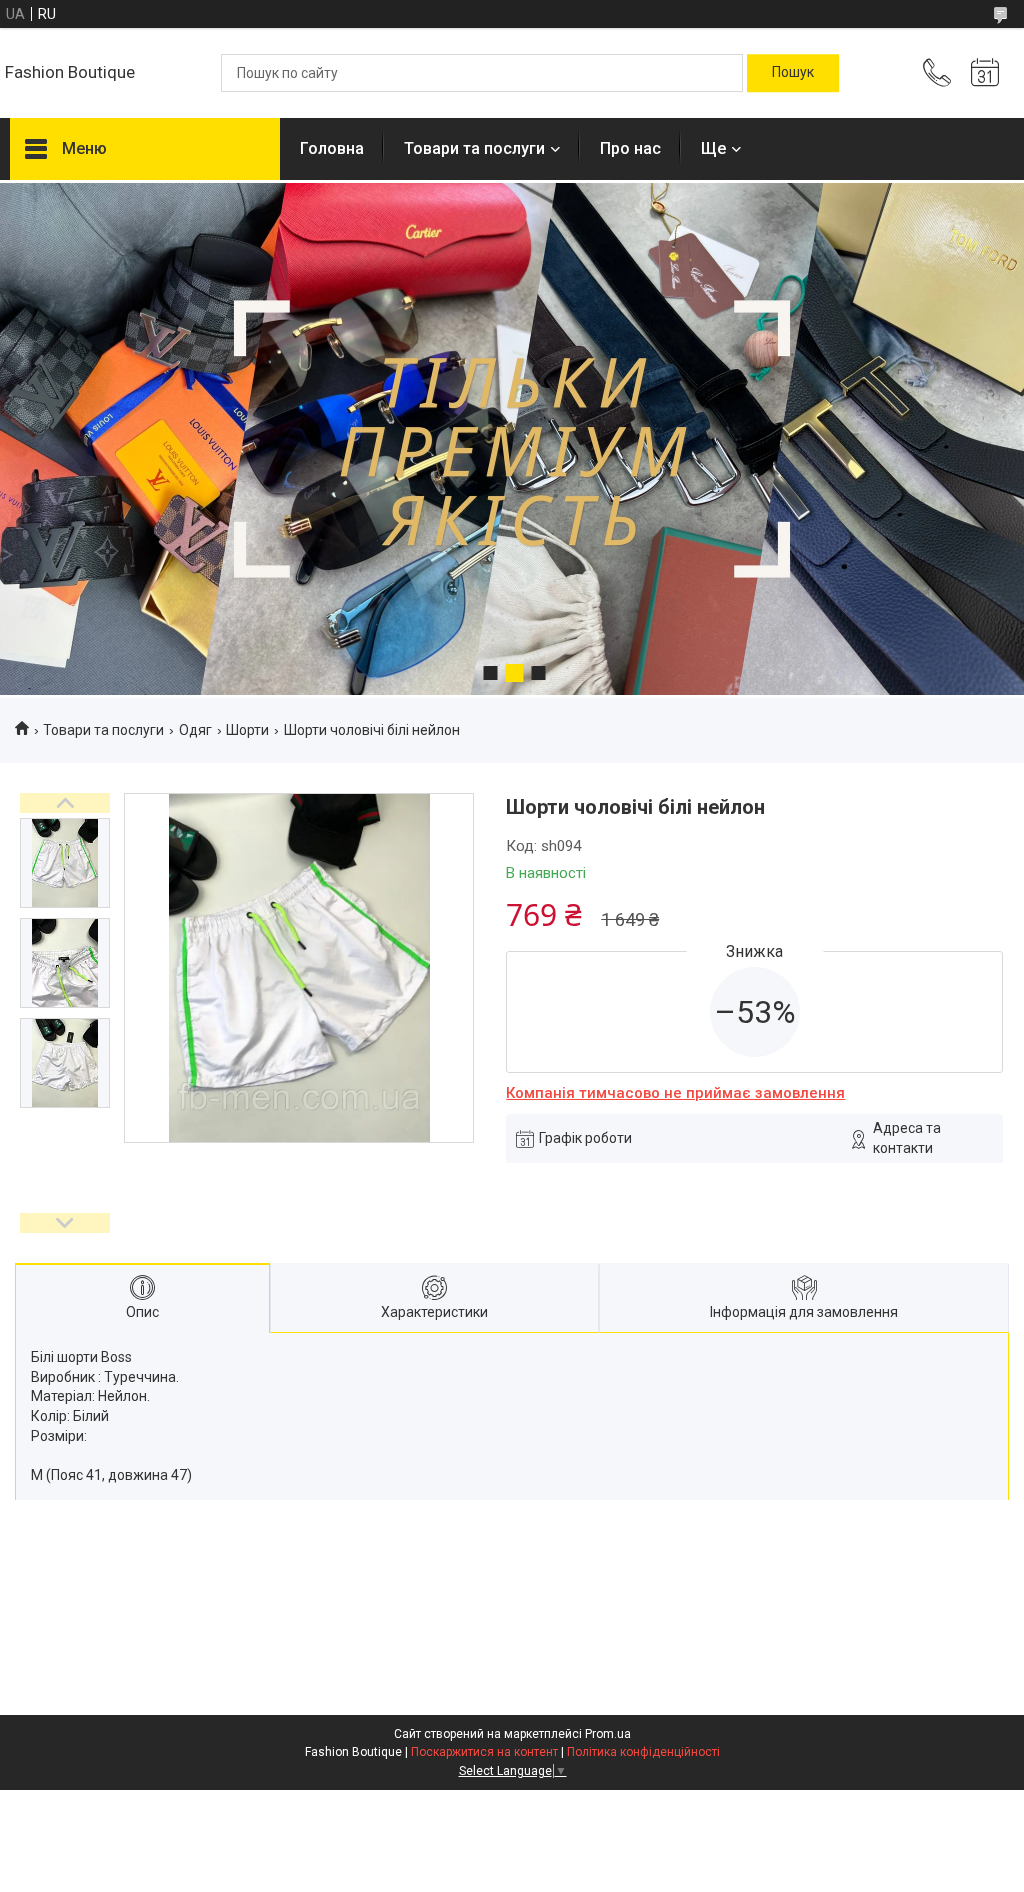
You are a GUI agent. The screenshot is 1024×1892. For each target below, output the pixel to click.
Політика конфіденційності (643, 1752)
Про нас (630, 148)
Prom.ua (608, 1734)
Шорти (247, 730)
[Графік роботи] (985, 73)
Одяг (195, 730)
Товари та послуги (474, 148)
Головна (332, 148)
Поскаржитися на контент (484, 1752)
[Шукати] (793, 73)
